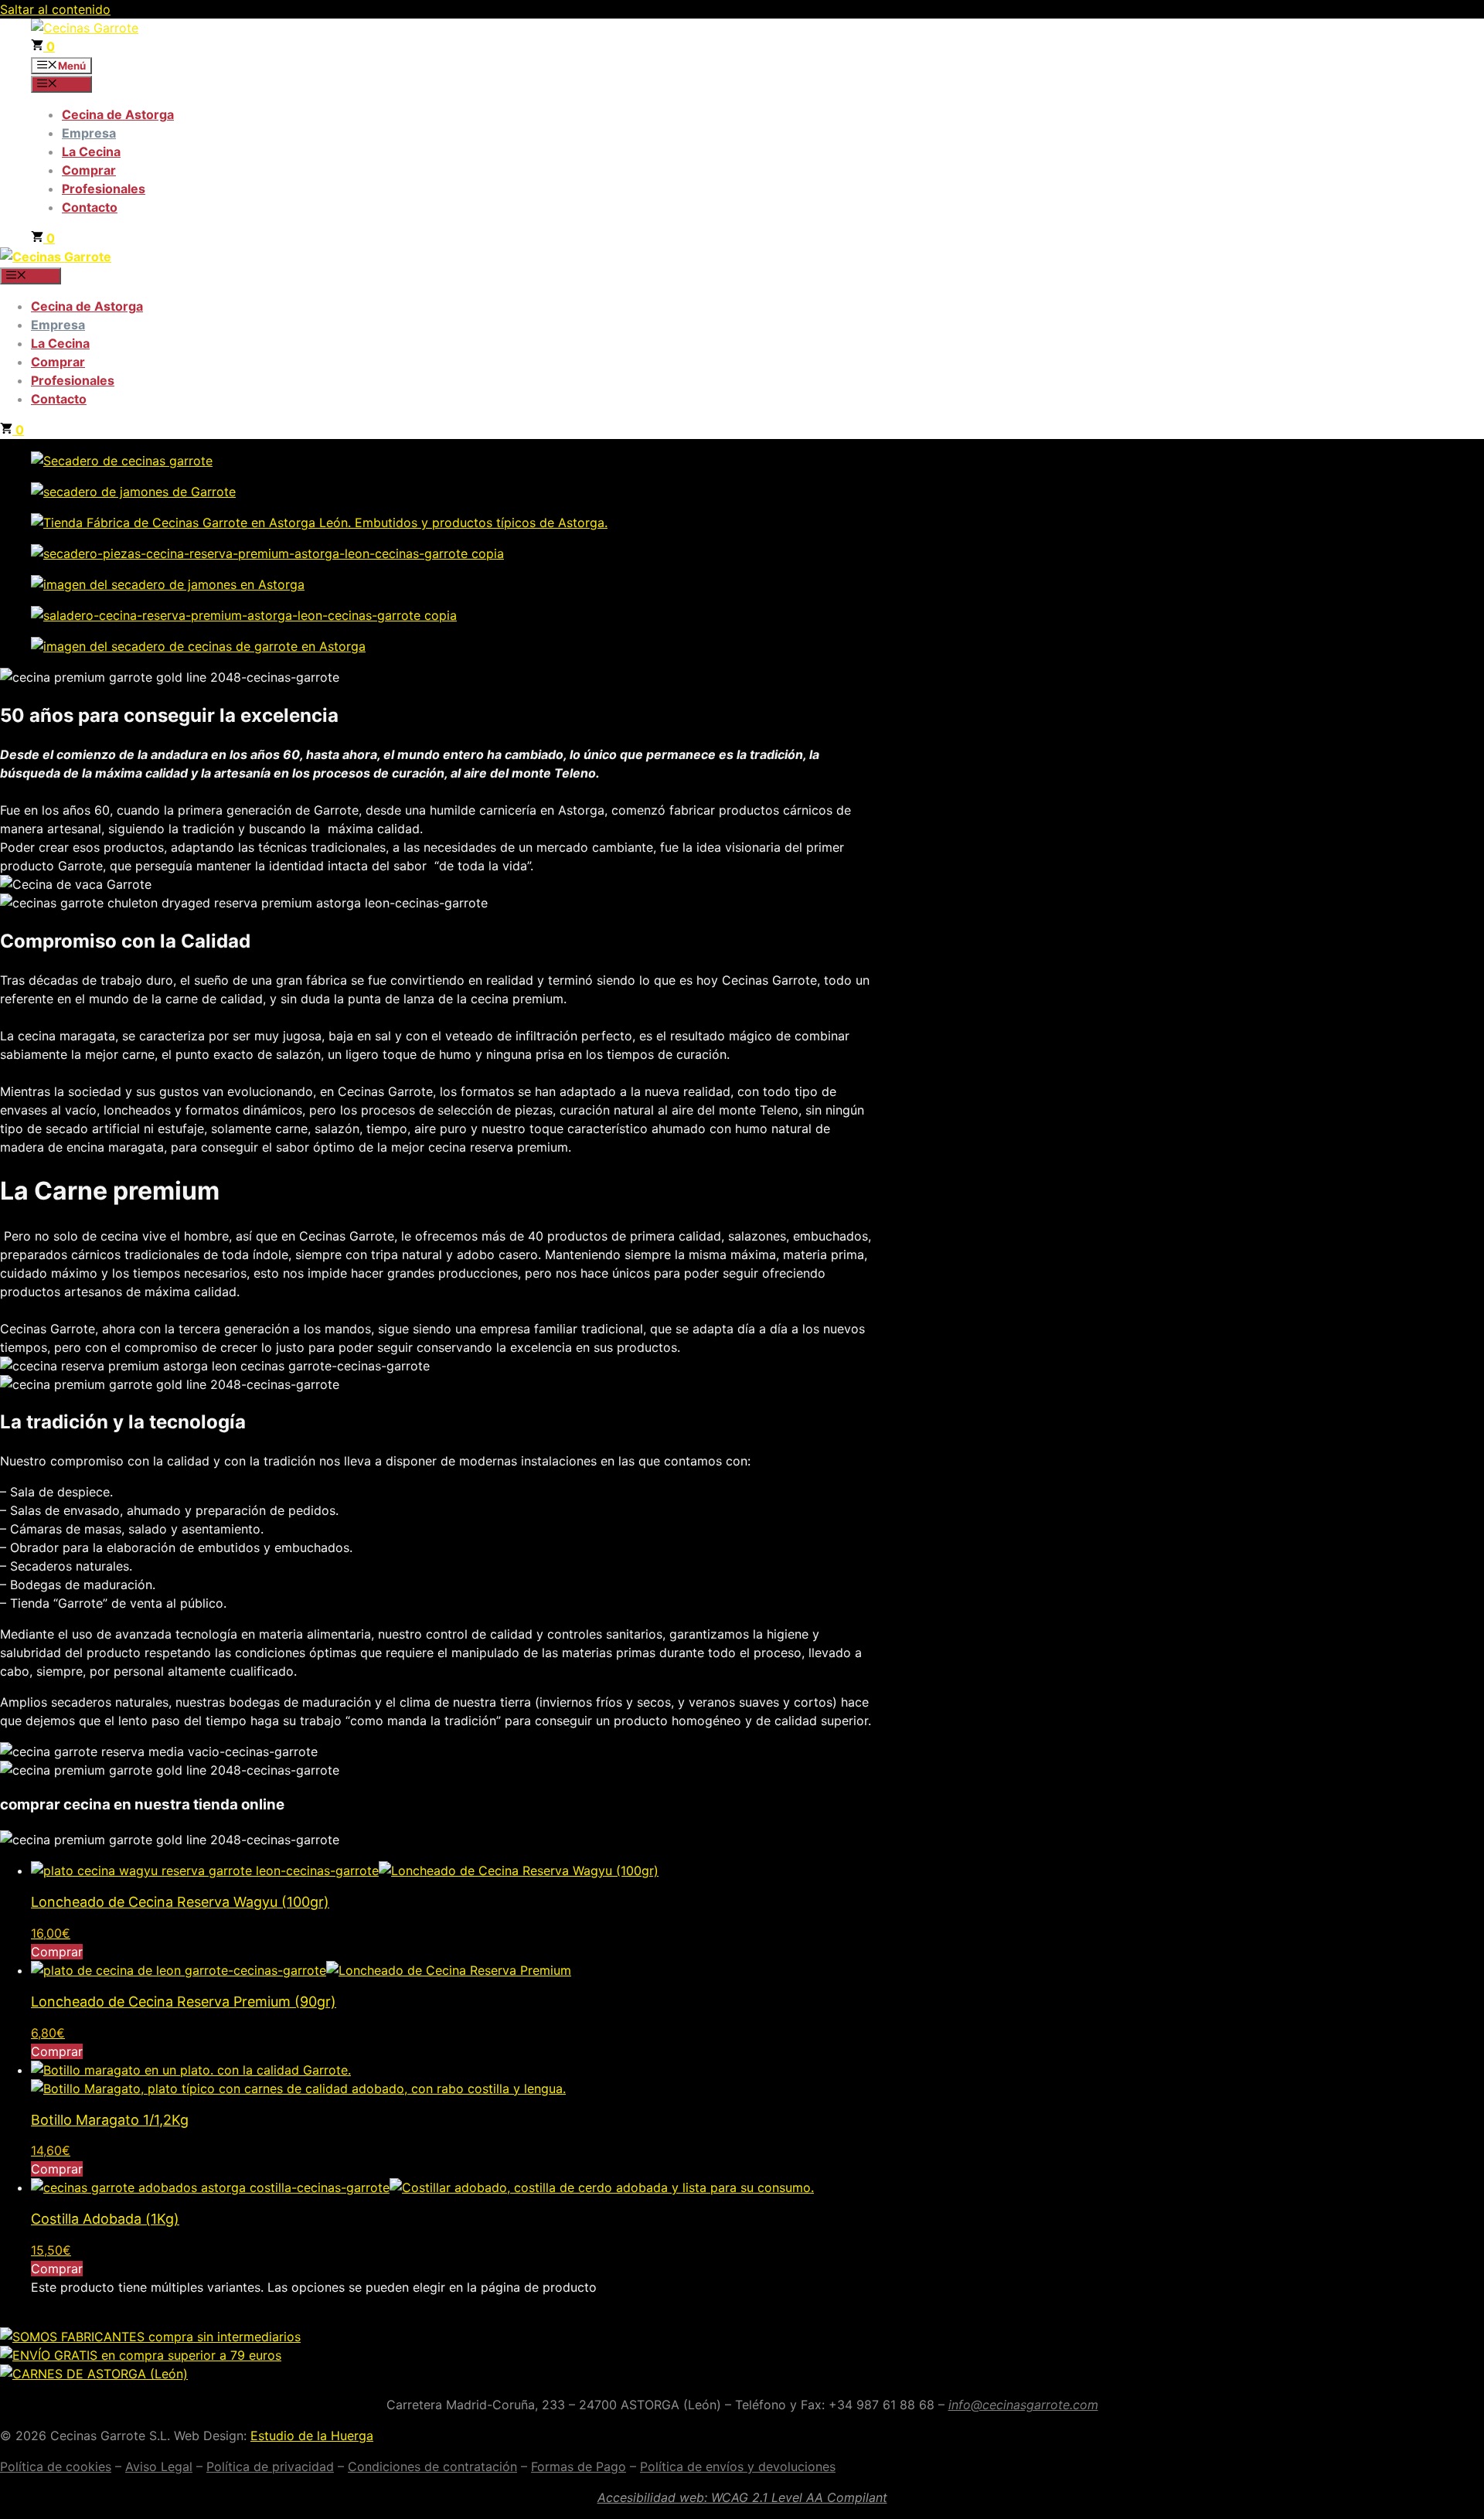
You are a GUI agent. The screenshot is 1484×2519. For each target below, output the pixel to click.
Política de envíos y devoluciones (738, 2466)
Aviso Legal (159, 2466)
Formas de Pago (579, 2466)
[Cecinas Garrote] (56, 257)
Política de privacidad (270, 2466)
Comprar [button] (57, 1952)
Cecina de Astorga (118, 114)
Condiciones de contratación (432, 2466)
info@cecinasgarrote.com (1023, 2405)
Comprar (89, 170)
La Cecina (91, 151)
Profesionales (104, 189)
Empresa (89, 133)
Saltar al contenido (55, 9)
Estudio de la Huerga (312, 2436)
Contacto (90, 207)
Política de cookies (56, 2466)
